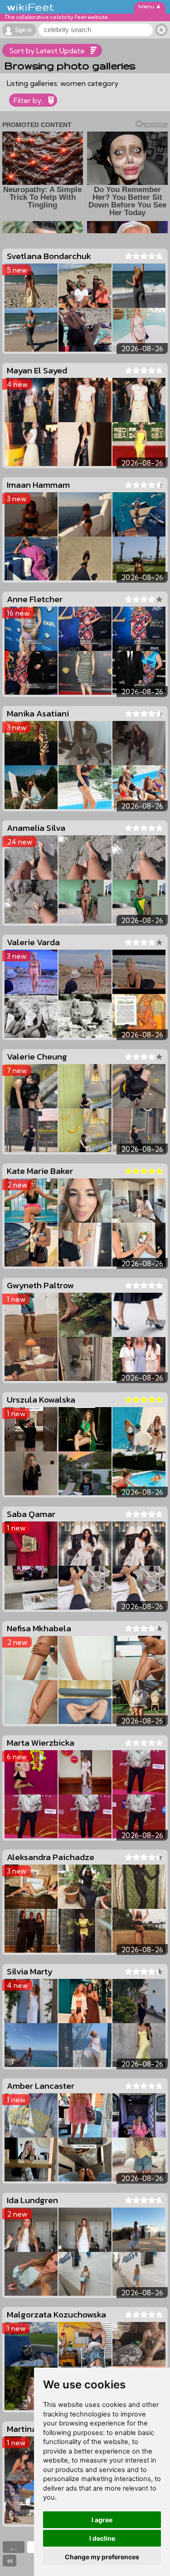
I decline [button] (102, 2538)
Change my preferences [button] (102, 2557)
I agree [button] (102, 2520)
